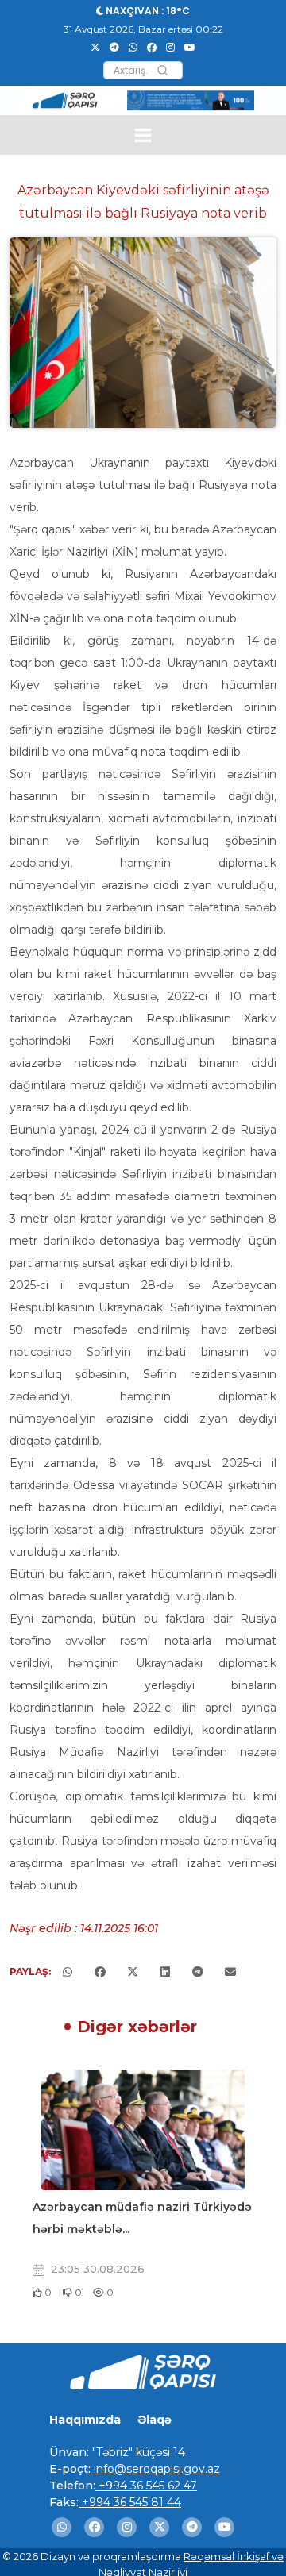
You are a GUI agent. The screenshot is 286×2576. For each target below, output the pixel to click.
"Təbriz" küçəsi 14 (137, 2452)
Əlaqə (155, 2420)
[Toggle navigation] (143, 135)
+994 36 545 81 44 (130, 2502)
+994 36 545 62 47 (146, 2486)
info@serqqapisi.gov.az (155, 2469)
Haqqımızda (85, 2420)
